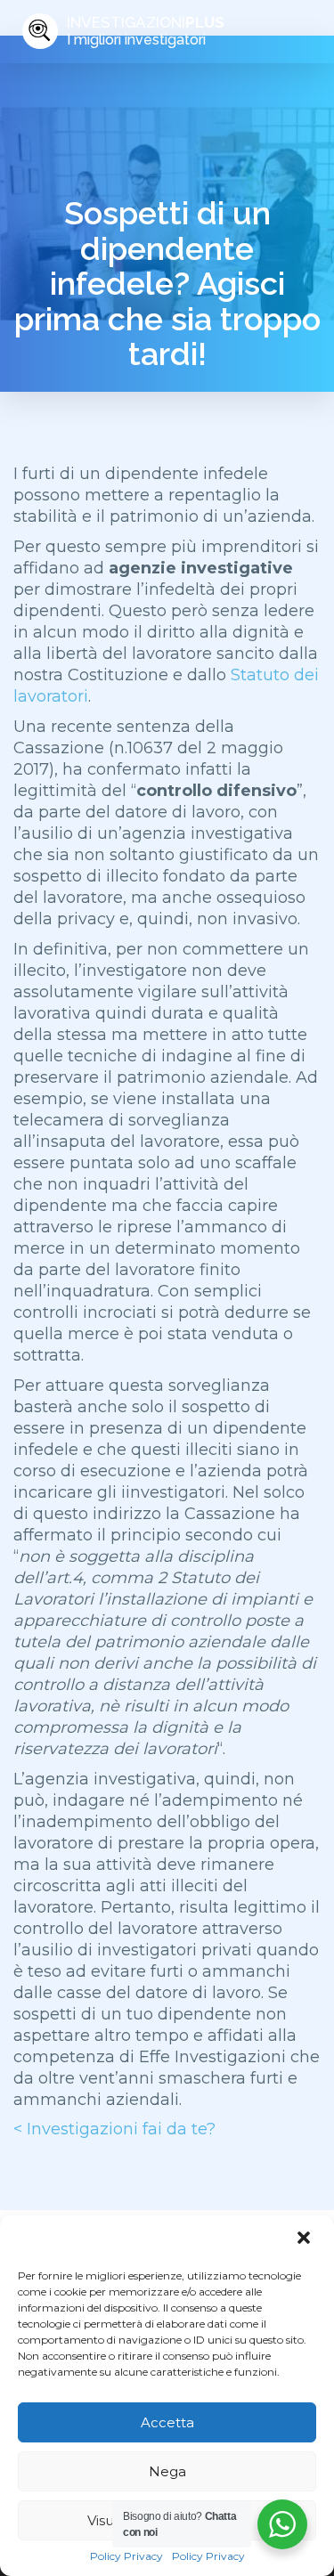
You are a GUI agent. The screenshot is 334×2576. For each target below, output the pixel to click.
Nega (167, 2471)
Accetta (167, 2422)
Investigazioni (146, 31)
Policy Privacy (126, 2556)
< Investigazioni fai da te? (114, 2129)
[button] (305, 2239)
